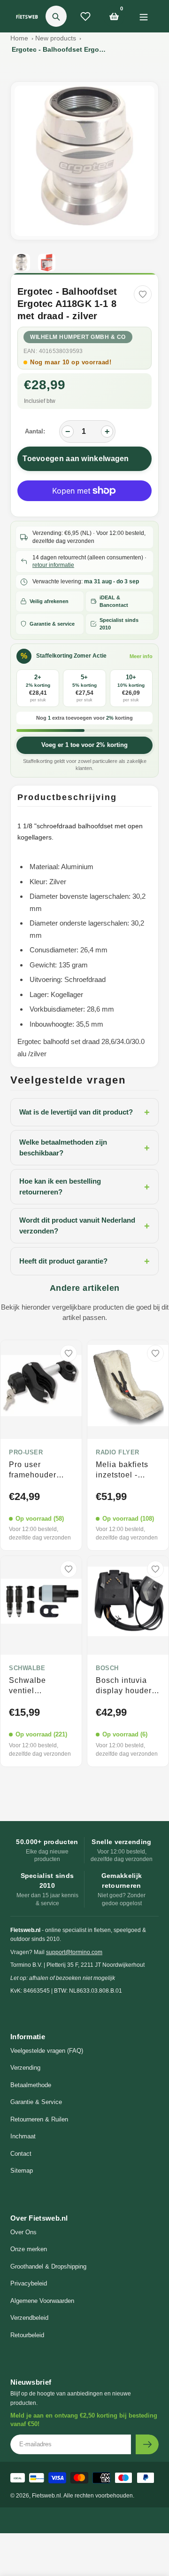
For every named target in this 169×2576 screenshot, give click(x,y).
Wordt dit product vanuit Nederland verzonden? (84, 1225)
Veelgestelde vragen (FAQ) (47, 2051)
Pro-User (26, 1453)
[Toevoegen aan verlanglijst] (143, 294)
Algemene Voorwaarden (42, 2301)
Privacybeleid (29, 2283)
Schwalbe (27, 1668)
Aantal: (35, 431)
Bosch (107, 1668)
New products (56, 38)
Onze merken (29, 2249)
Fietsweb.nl (46, 2496)
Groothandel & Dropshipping (48, 2266)
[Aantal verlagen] (68, 432)
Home (19, 38)
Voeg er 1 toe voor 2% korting (84, 745)
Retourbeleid (27, 2335)
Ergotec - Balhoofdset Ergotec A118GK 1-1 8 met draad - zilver (59, 49)
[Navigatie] (143, 16)
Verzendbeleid (29, 2318)
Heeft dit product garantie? (84, 1261)
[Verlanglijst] (85, 16)
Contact (21, 2154)
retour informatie (53, 565)
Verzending (25, 2068)
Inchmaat (23, 2136)
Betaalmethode (31, 2085)
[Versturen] (147, 2444)
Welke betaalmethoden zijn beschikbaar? (84, 1147)
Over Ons (23, 2232)
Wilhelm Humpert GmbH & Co (78, 337)
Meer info (141, 656)
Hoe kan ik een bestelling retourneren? (84, 1186)
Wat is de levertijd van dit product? (84, 1112)
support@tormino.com (74, 1952)
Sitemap (22, 2171)
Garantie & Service (36, 2102)
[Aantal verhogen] (107, 432)
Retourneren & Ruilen (39, 2119)
